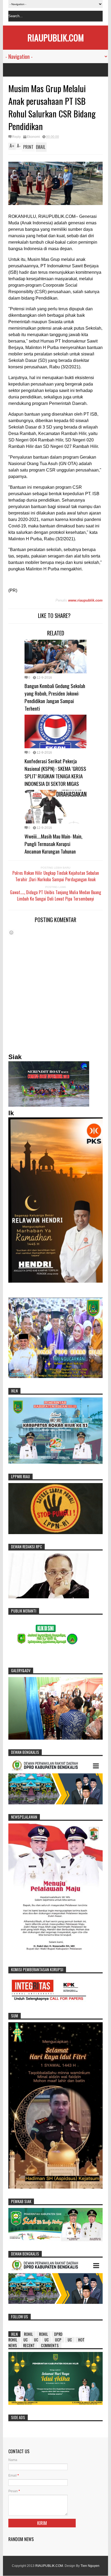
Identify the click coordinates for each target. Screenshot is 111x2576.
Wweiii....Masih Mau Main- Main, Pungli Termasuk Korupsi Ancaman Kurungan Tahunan (53, 844)
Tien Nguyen (90, 2566)
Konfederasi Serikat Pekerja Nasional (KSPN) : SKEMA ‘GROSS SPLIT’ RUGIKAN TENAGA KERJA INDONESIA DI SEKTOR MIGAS (55, 772)
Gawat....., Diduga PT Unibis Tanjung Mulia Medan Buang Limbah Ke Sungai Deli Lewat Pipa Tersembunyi (55, 895)
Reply (16, 137)
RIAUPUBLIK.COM (56, 37)
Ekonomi (33, 137)
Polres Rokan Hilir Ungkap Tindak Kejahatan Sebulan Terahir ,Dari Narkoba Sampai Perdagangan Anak (56, 876)
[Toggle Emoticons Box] (11, 932)
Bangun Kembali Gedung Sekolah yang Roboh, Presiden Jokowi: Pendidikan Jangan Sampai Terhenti (55, 697)
